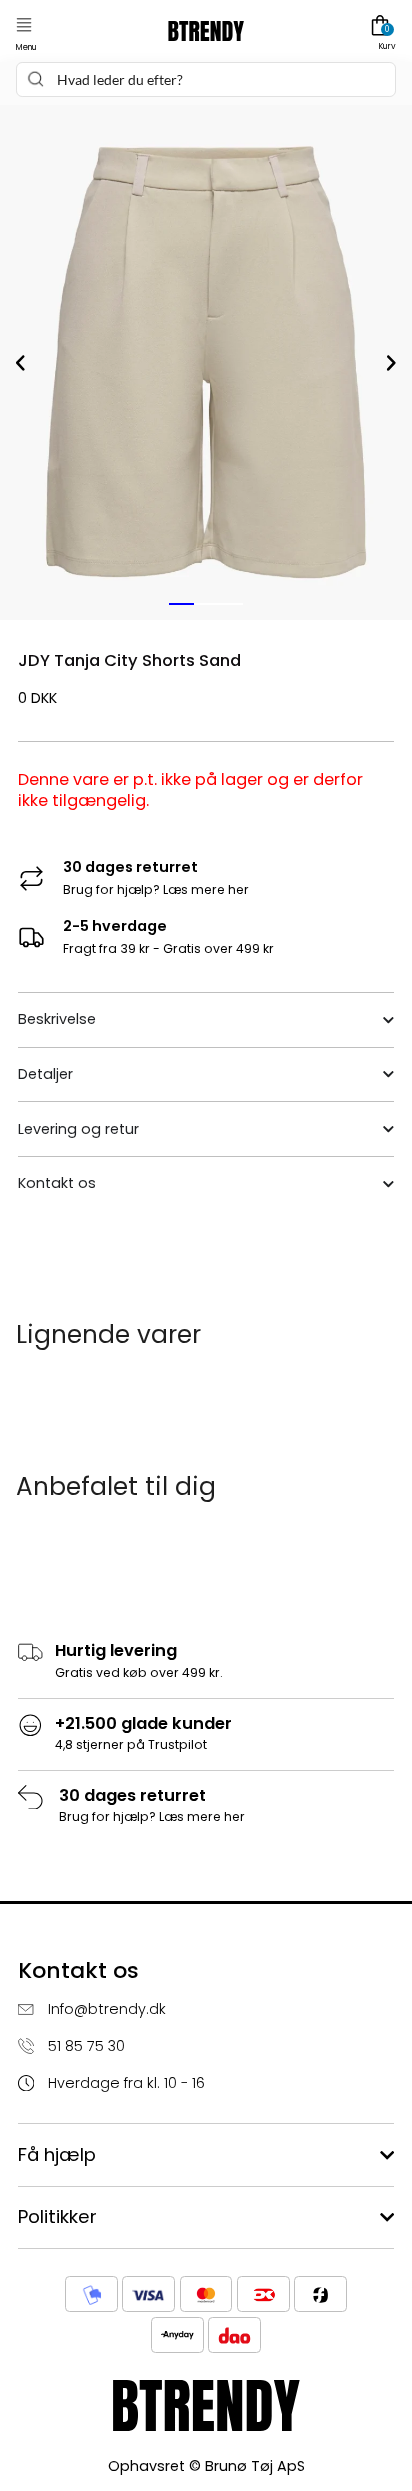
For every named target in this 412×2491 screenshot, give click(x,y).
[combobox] (205, 79)
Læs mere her (206, 889)
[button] (24, 25)
